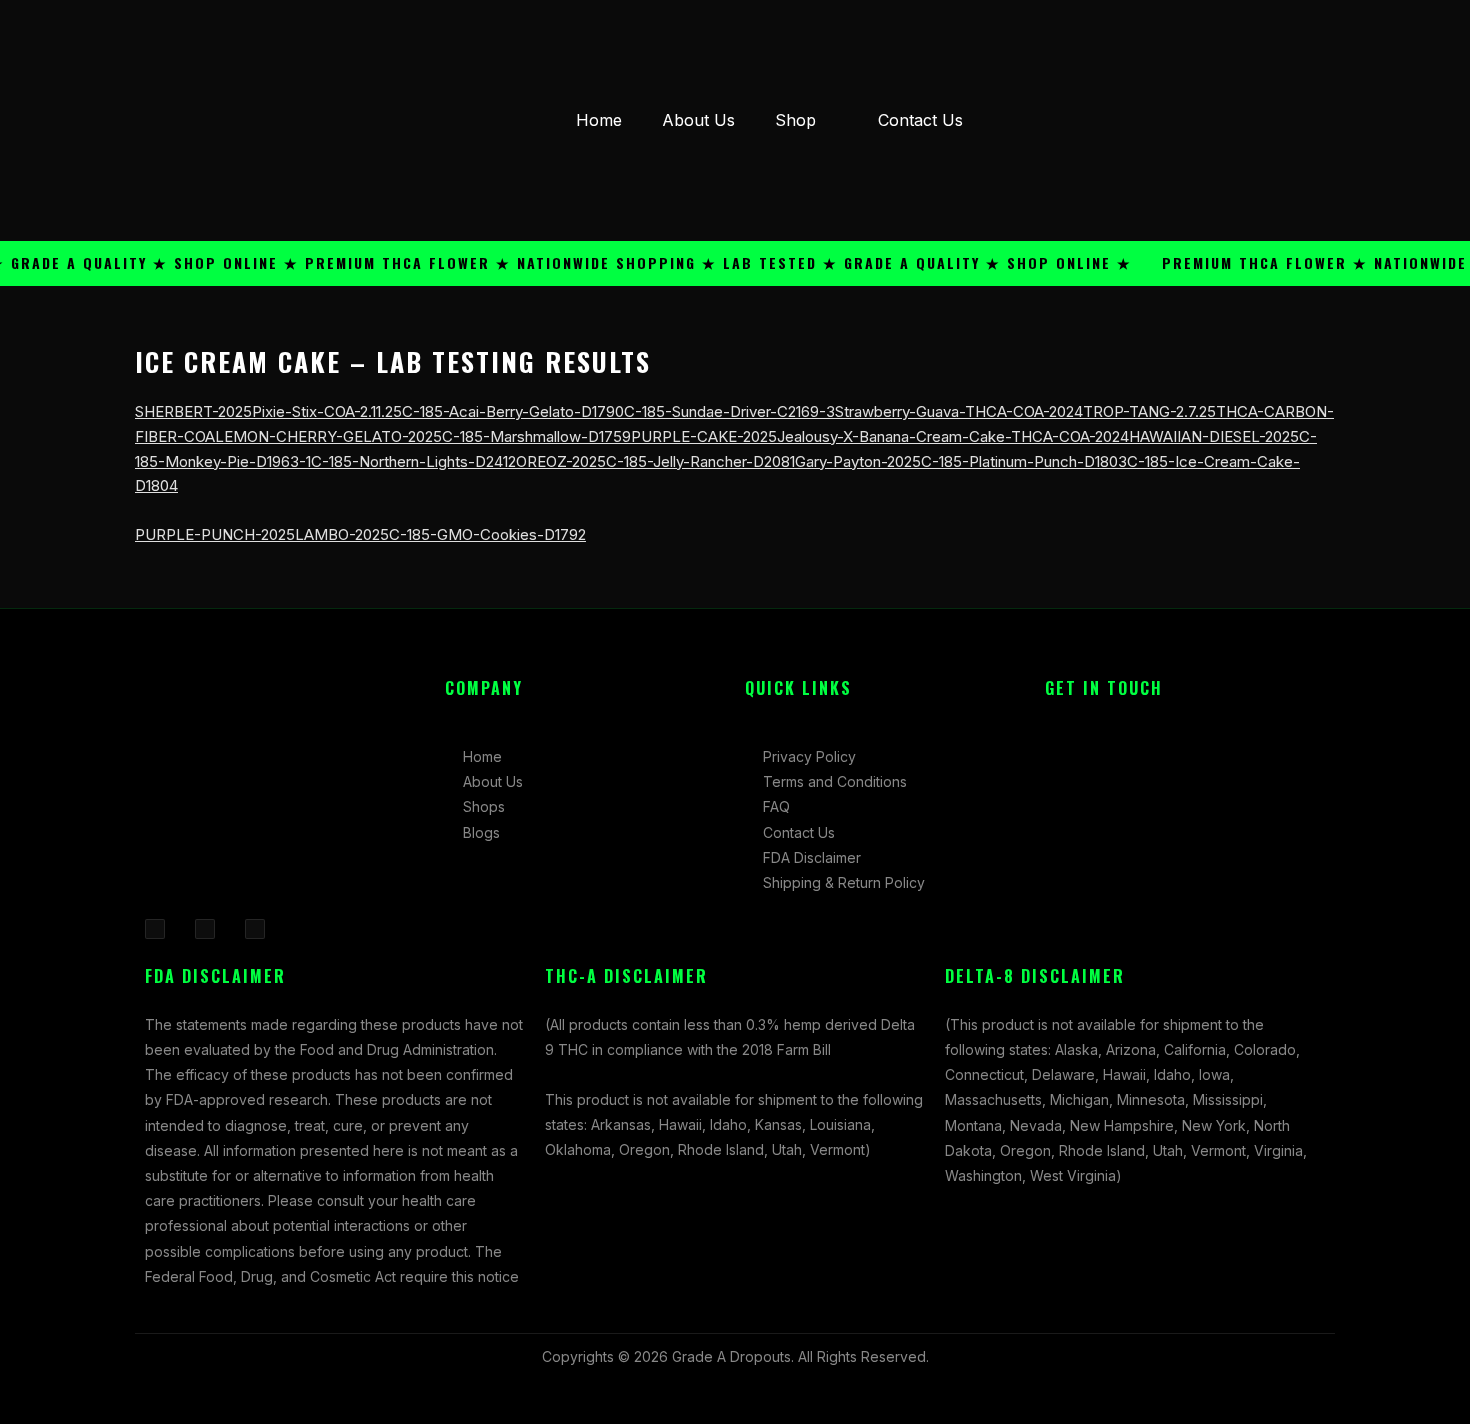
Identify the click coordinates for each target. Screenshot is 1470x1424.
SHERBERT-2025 (193, 411)
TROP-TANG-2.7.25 (1149, 411)
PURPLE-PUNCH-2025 (215, 534)
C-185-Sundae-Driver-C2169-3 (729, 411)
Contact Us (920, 120)
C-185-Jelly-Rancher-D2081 (700, 461)
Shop (795, 120)
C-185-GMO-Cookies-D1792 (487, 534)
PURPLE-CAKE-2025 (704, 436)
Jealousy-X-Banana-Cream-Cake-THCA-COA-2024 (953, 436)
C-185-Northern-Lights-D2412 (413, 461)
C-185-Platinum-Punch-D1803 (1024, 461)
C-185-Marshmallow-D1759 (536, 436)
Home (599, 120)
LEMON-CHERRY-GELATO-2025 (328, 436)
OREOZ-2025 (561, 461)
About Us (698, 120)
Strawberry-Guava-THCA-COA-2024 (959, 411)
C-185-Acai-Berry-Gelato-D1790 (513, 411)
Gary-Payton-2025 (858, 461)
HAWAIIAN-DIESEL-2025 (1214, 436)
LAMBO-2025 (342, 534)
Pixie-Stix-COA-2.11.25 (327, 411)
